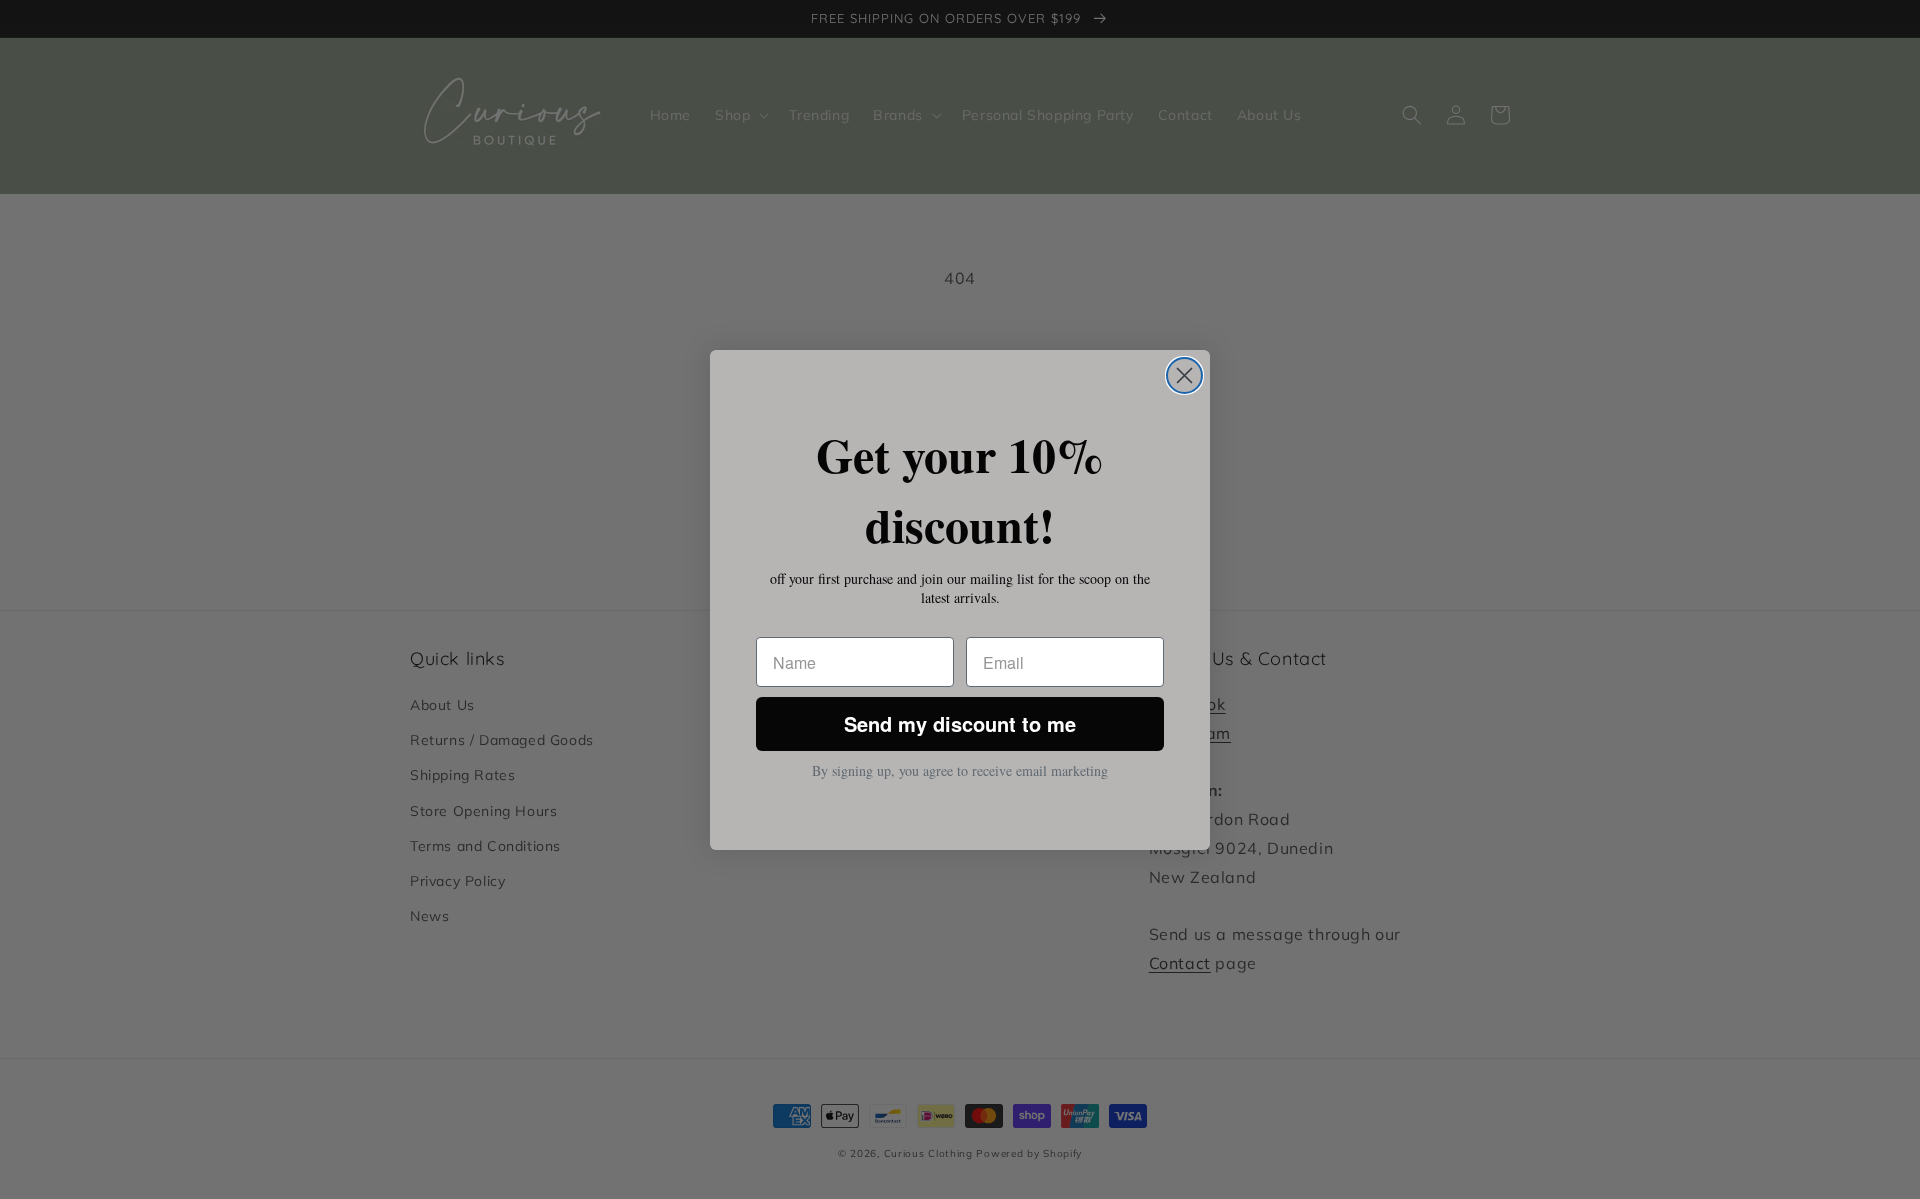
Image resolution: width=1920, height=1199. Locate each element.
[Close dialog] (1184, 375)
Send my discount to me (960, 724)
